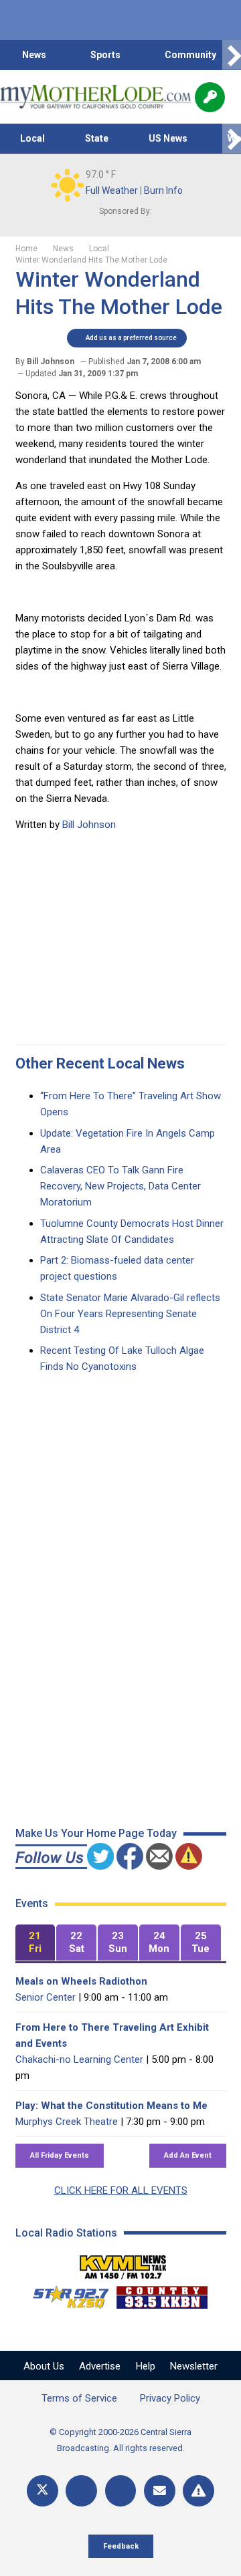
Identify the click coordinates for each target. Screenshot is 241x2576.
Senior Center (46, 1997)
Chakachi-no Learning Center (79, 2059)
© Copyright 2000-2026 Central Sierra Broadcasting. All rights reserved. (120, 2440)
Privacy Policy (170, 2398)
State (97, 138)
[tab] (35, 1943)
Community (190, 55)
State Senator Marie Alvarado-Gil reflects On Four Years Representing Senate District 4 (130, 1314)
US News (168, 138)
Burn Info (163, 190)
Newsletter (194, 2366)
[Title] (198, 2491)
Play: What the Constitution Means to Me (111, 2106)
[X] (43, 2491)
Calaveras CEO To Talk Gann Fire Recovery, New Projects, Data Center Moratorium (120, 1186)
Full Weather (112, 190)
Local (32, 138)
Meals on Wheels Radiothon (81, 1981)
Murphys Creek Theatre (67, 2122)
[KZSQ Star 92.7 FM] (65, 2294)
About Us (44, 2366)
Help (146, 2366)
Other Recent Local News (100, 1063)
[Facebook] (81, 2491)
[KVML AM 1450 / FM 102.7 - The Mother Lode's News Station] (123, 2263)
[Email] (160, 2491)
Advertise (100, 2366)
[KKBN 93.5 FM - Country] (162, 2294)
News (34, 55)
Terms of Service (79, 2398)
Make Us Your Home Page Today (96, 1833)
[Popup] (210, 97)
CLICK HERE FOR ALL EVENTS (121, 2190)
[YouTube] (121, 2491)
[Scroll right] (232, 55)
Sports (105, 55)
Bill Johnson (89, 825)
